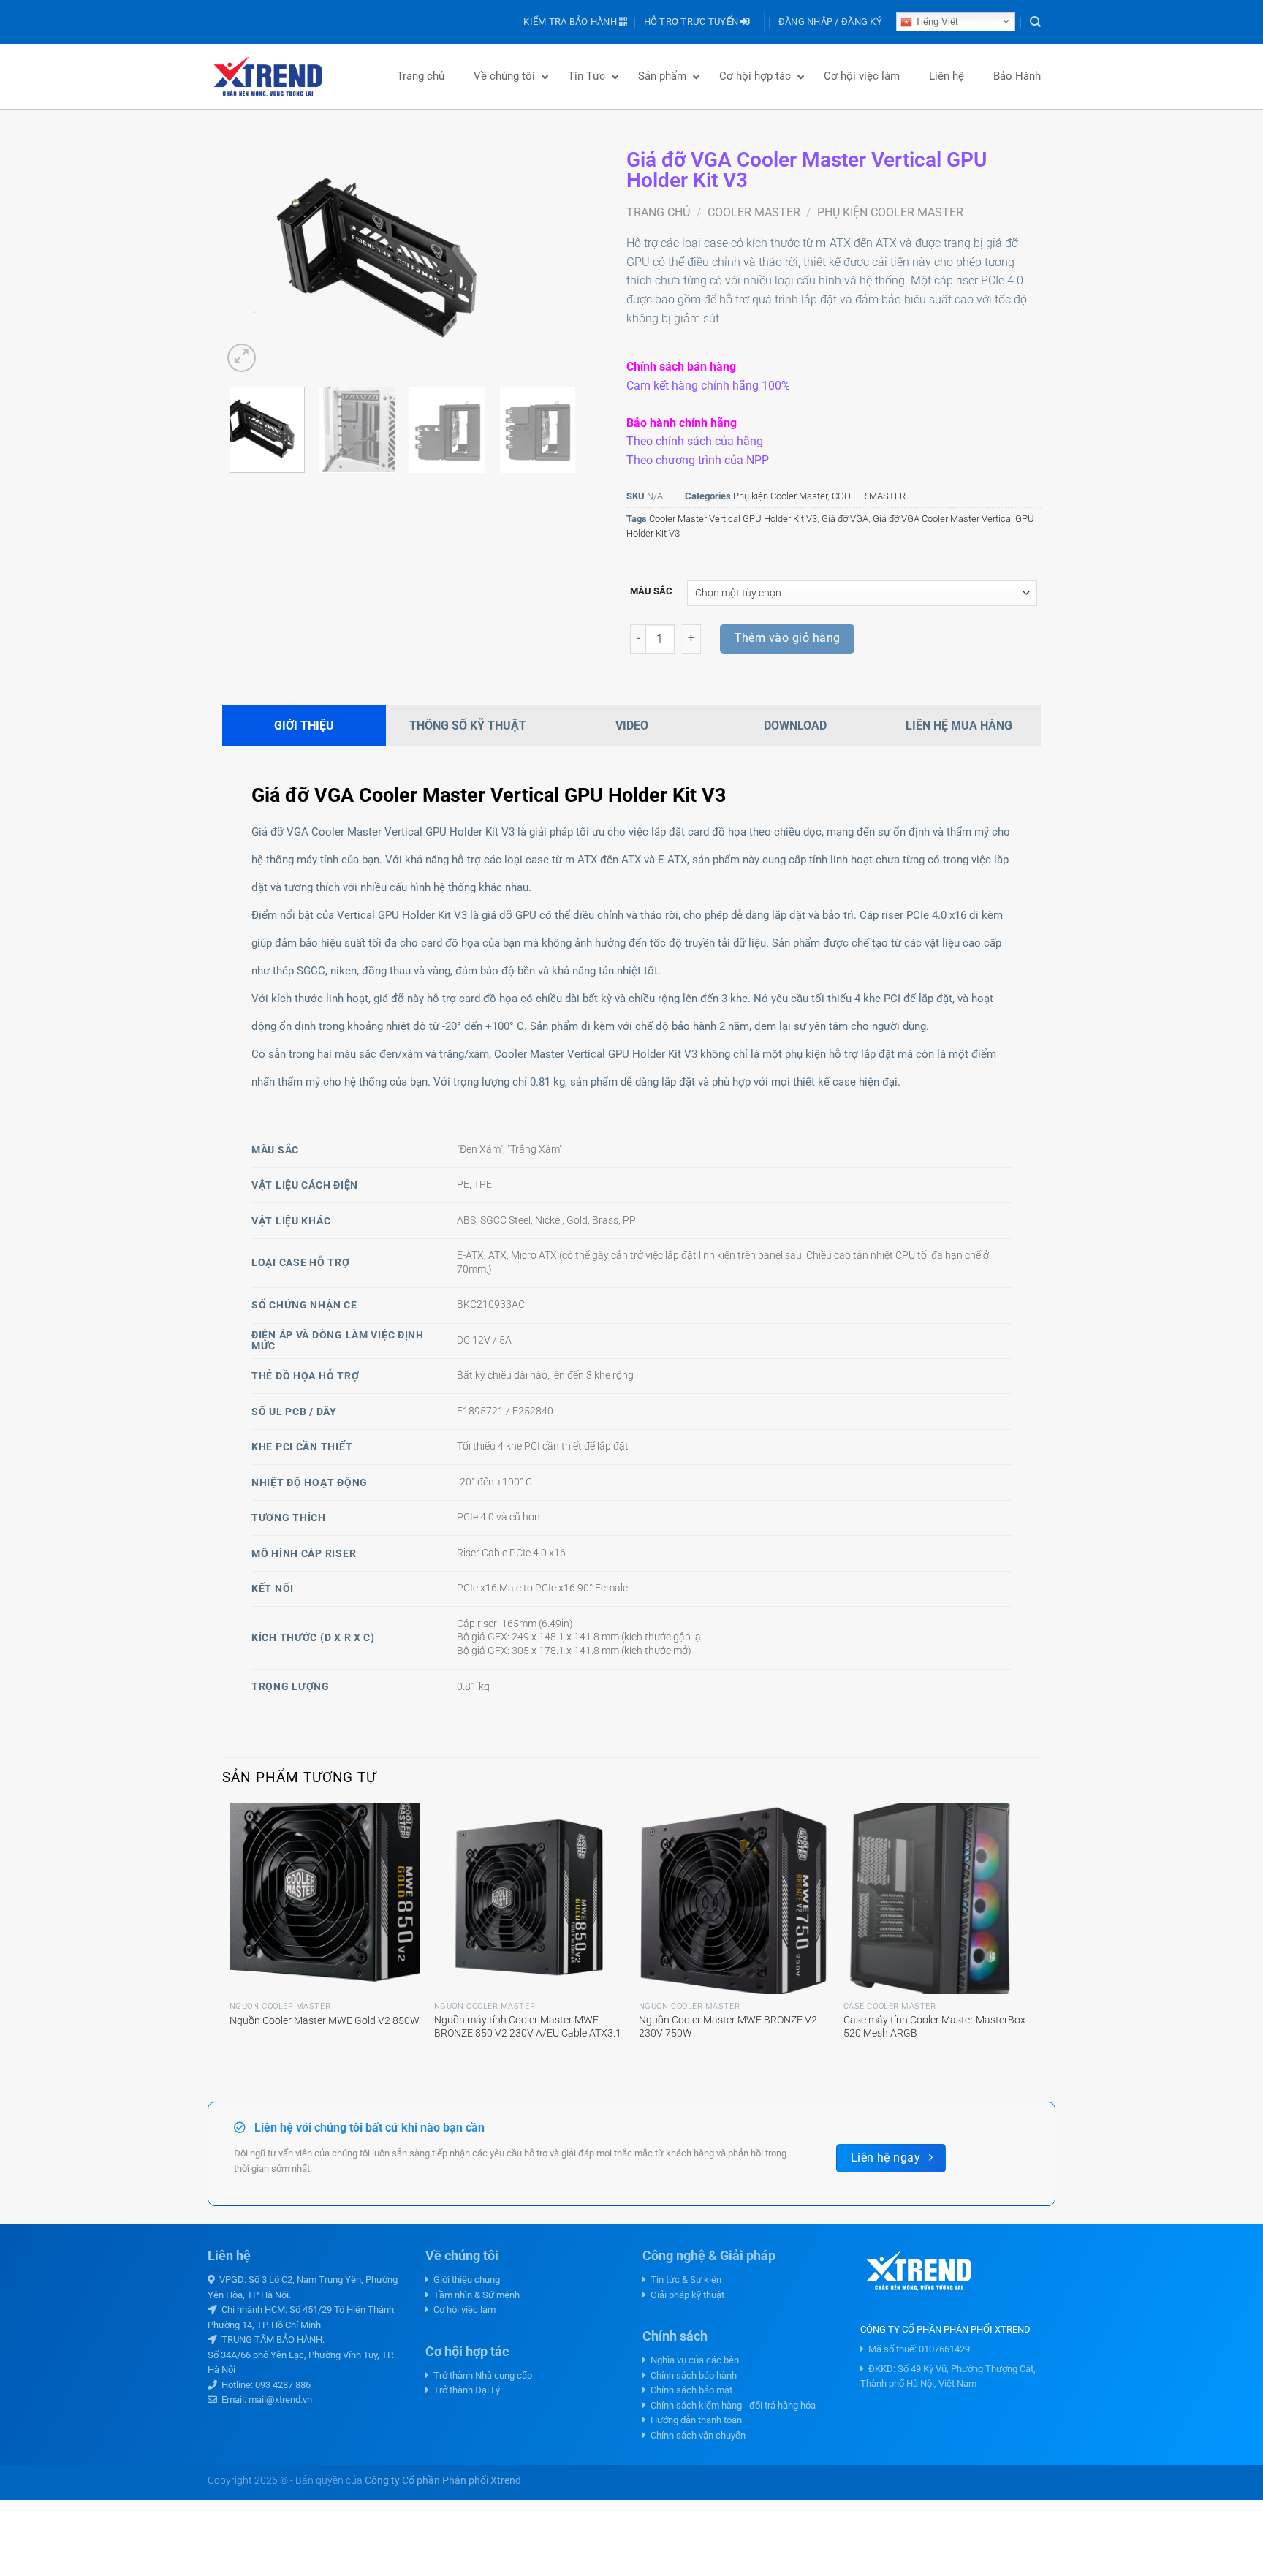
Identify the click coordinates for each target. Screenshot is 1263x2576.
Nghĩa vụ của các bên (693, 2360)
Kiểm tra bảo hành (571, 22)
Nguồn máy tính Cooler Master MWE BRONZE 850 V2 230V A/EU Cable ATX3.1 (528, 2027)
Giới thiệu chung (464, 2280)
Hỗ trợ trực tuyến (693, 22)
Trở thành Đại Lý (464, 2390)
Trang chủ (658, 212)
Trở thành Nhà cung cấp (481, 2375)
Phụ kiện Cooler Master (890, 212)
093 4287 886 (283, 2385)
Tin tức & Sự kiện (684, 2280)
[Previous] (248, 255)
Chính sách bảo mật (689, 2390)
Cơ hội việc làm (462, 2310)
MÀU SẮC (651, 591)
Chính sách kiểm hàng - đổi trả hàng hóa (731, 2405)
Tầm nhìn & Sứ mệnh (474, 2295)
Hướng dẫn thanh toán (694, 2420)
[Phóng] (242, 358)
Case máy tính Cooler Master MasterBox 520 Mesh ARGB (934, 2027)
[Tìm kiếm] (1035, 22)
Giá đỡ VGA (845, 519)
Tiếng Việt (935, 22)
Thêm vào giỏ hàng (788, 638)
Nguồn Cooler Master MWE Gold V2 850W (325, 2021)
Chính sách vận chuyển (696, 2435)
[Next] (557, 255)
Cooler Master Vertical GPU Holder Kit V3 (733, 519)
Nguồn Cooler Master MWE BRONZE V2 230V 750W (728, 2027)
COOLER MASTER (754, 212)
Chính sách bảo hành (691, 2375)
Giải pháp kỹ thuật (685, 2295)
